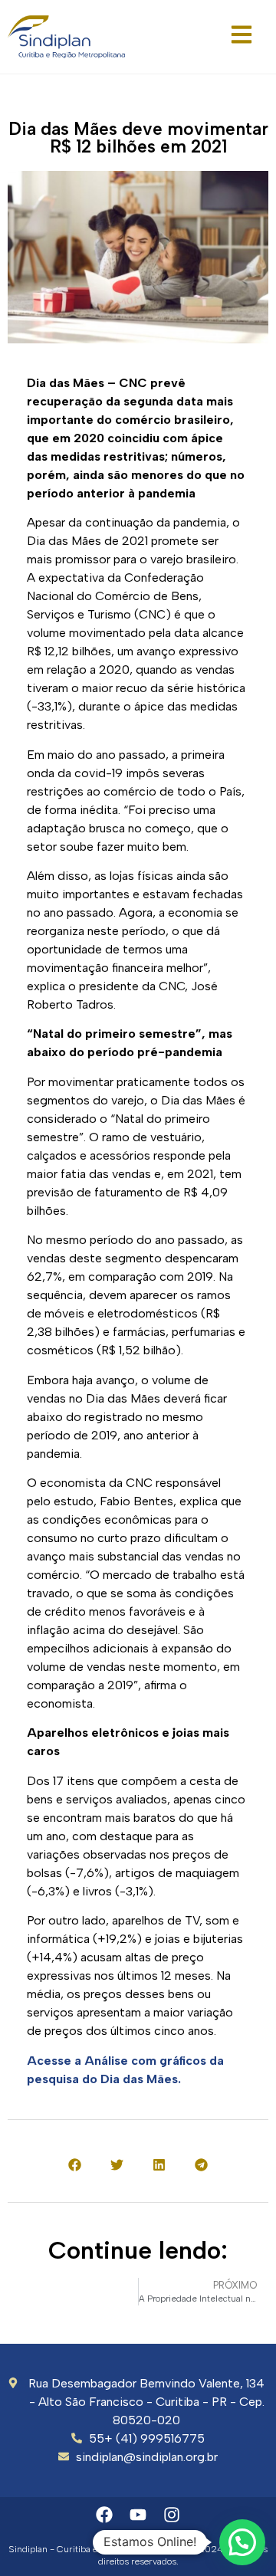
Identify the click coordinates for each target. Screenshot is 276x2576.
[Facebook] (103, 2515)
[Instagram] (172, 2515)
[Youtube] (138, 2515)
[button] (75, 2165)
